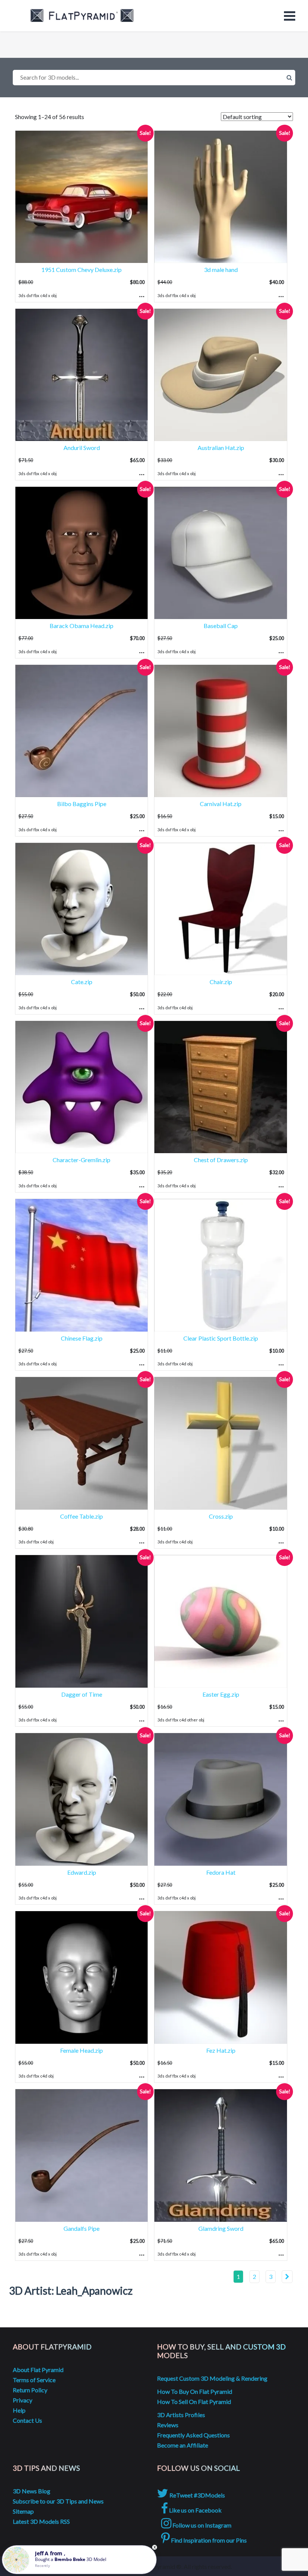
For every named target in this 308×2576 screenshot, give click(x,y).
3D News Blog (32, 2491)
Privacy (23, 2400)
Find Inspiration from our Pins (208, 2540)
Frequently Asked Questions (193, 2435)
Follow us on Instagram (201, 2525)
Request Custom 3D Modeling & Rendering (212, 2378)
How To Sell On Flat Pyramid (194, 2402)
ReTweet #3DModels (197, 2495)
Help (19, 2410)
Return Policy (30, 2390)
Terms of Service (34, 2380)
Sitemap (23, 2511)
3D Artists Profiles (181, 2415)
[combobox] (154, 78)
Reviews (168, 2425)
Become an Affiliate (183, 2445)
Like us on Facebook (195, 2510)
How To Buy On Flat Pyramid (195, 2391)
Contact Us (27, 2420)
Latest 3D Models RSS (41, 2521)
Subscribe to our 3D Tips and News (58, 2501)
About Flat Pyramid (38, 2370)
